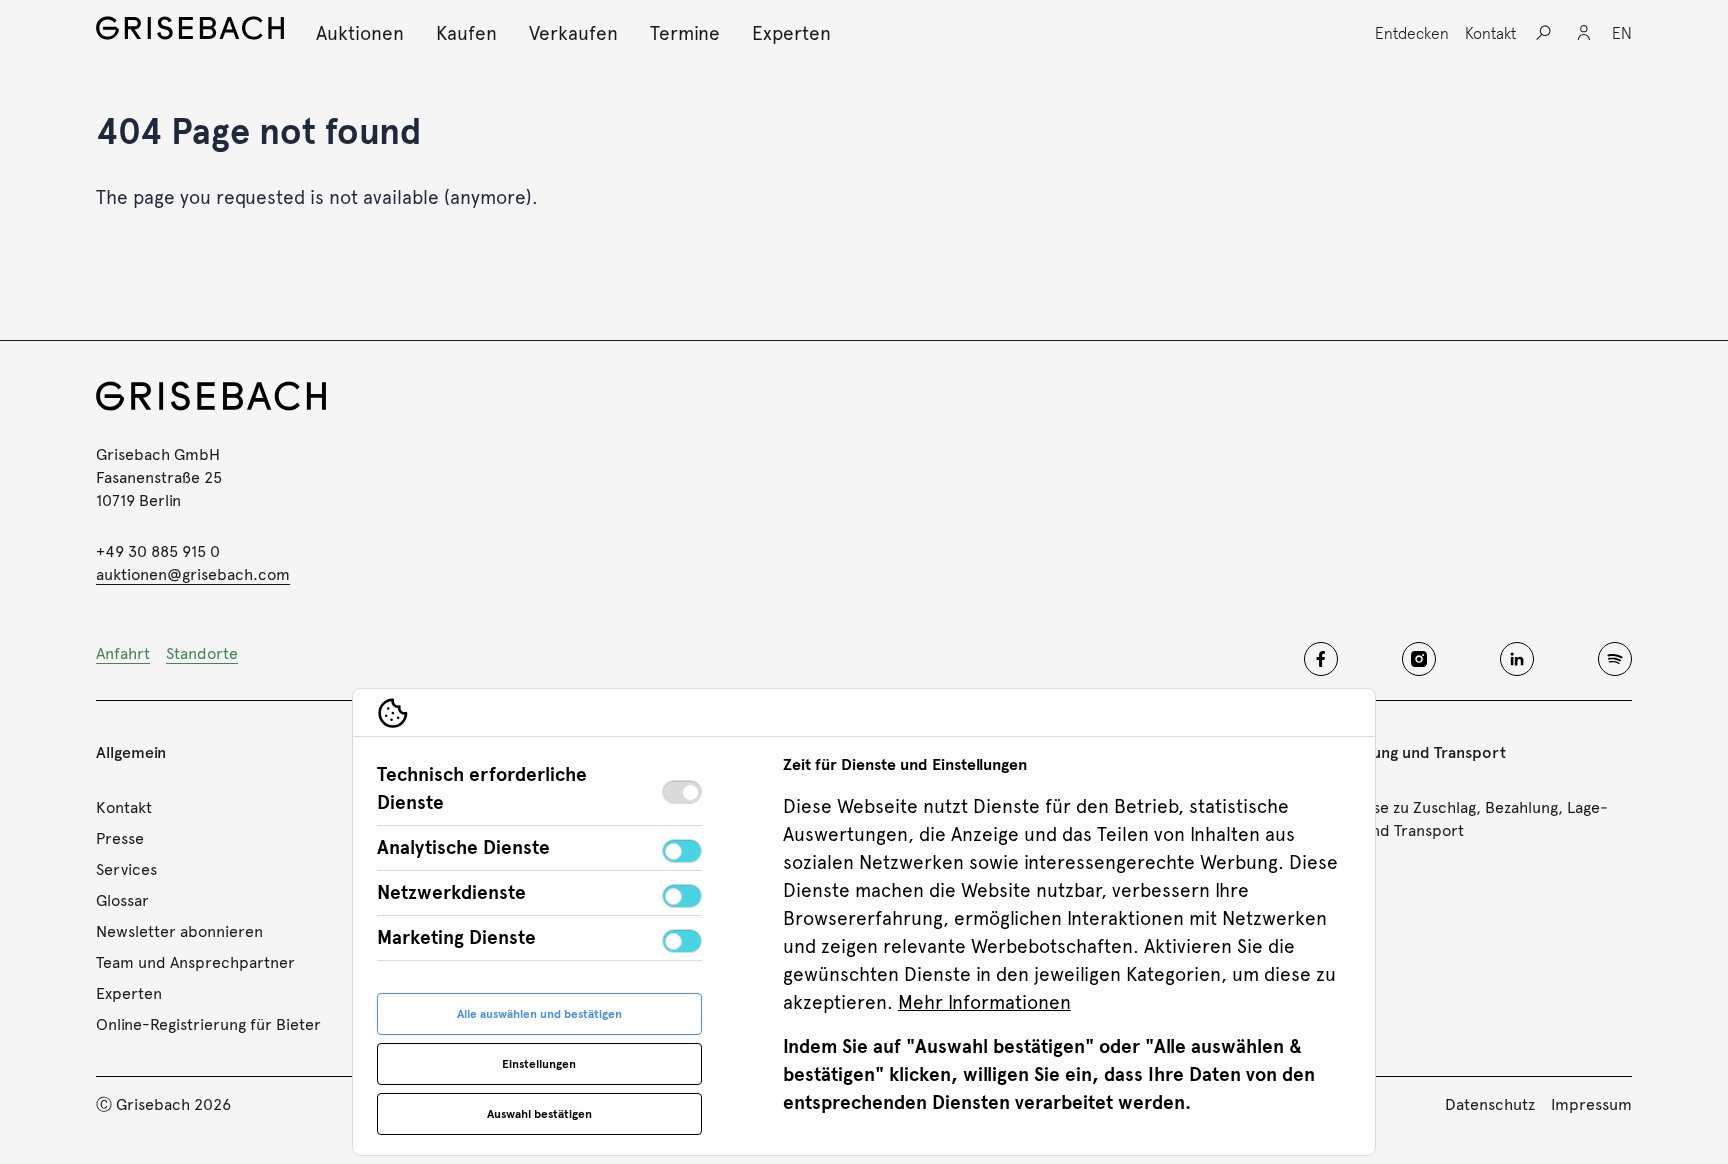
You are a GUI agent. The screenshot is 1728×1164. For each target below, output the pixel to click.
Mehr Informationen (984, 1002)
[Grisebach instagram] (1419, 659)
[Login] (1584, 33)
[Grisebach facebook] (1321, 659)
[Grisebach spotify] (1615, 659)
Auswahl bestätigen (539, 1114)
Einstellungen (539, 1064)
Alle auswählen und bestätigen (539, 1014)
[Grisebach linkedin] (1517, 659)
